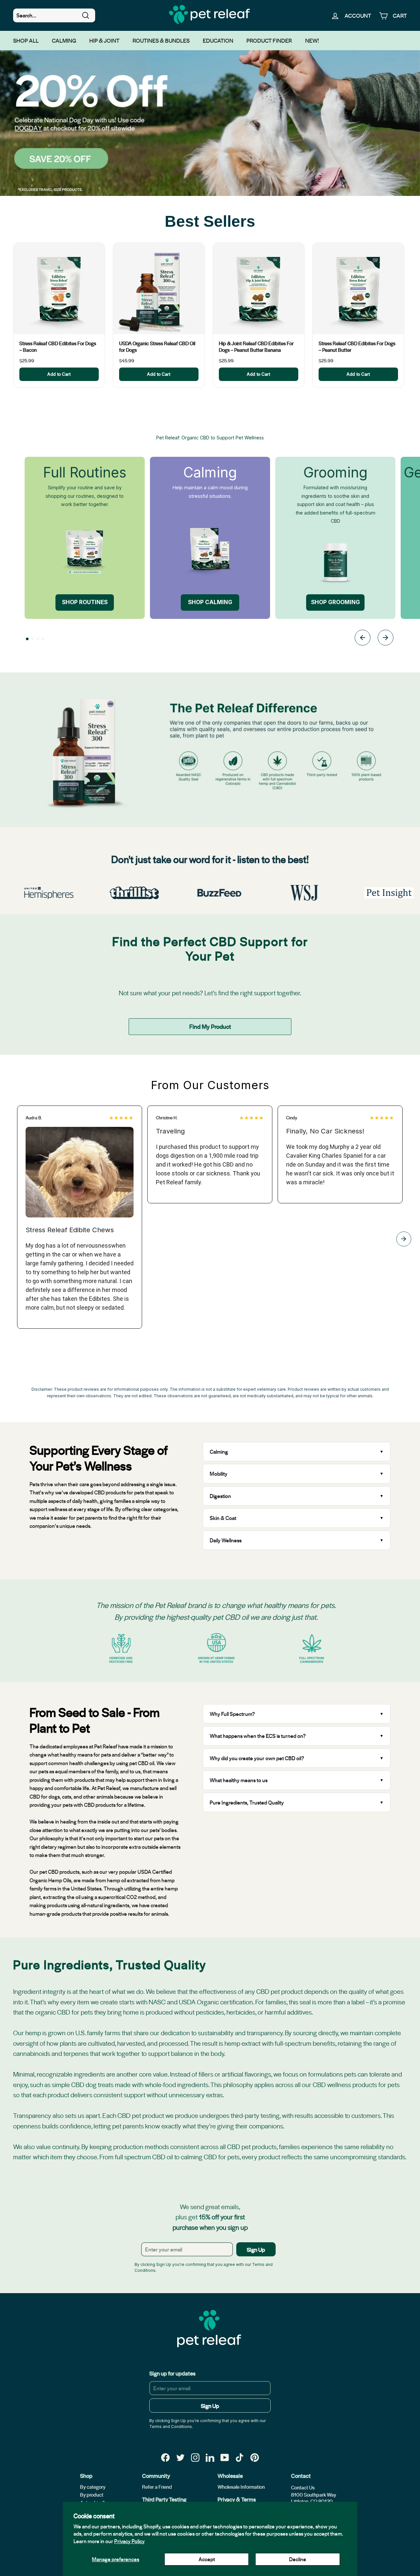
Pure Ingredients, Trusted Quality (247, 1802)
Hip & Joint (104, 40)
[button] (27, 639)
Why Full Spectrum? (232, 1714)
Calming (64, 40)
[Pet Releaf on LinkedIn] (210, 2457)
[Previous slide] (363, 639)
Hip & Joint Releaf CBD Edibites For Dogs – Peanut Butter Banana (256, 347)
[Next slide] (386, 639)
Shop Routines (85, 602)
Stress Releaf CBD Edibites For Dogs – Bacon (58, 347)
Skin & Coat (223, 1518)
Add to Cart (59, 374)
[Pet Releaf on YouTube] (225, 2457)
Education (218, 40)
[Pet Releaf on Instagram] (195, 2457)
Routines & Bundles (161, 40)
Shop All (26, 40)
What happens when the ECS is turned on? (258, 1736)
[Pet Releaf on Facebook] (165, 2457)
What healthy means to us (239, 1780)
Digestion (220, 1496)
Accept (207, 2559)
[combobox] (54, 15)
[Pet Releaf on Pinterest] (255, 2457)
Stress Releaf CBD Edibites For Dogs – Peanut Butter (357, 347)
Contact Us (303, 2487)
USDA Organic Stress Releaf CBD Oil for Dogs (157, 347)
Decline (298, 2559)
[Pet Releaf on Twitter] (180, 2457)
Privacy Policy (129, 2541)
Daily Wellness (226, 1540)
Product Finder (269, 40)
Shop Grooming (336, 602)
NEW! (312, 40)
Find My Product (210, 1026)
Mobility (219, 1474)
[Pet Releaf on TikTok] (240, 2457)
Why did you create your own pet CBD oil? (257, 1758)
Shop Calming (210, 602)
